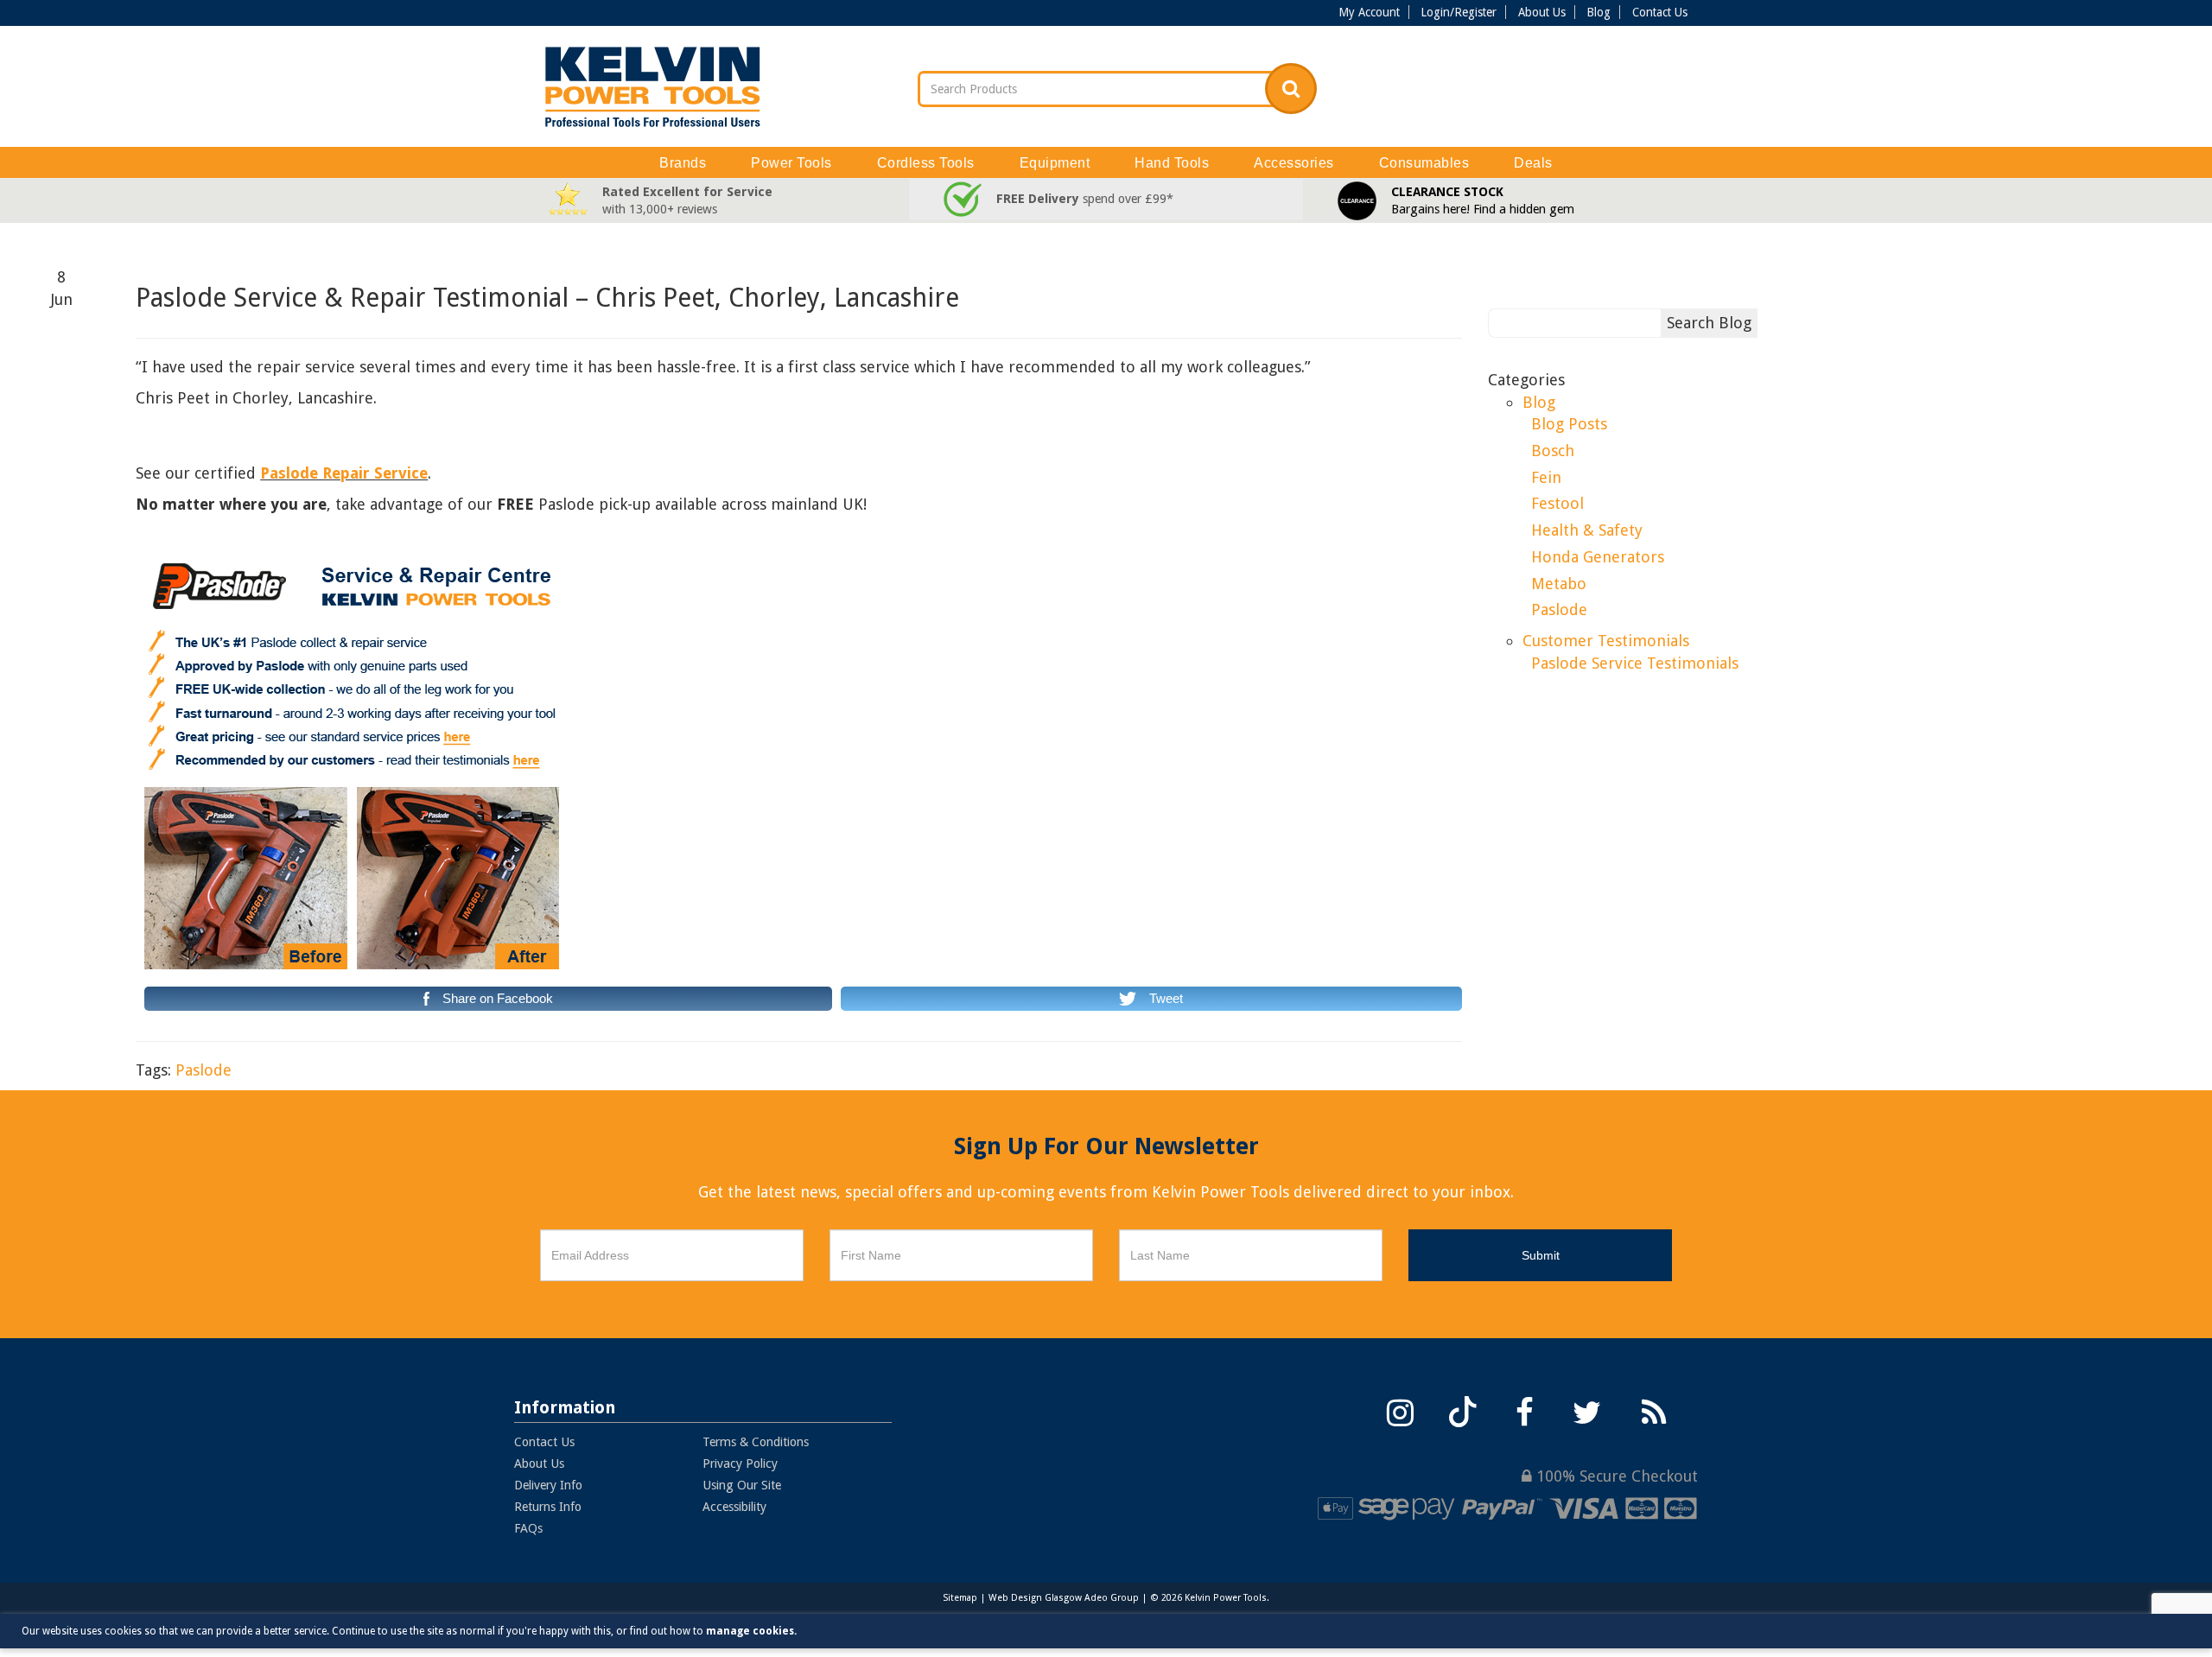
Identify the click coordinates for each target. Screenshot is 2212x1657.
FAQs (528, 1528)
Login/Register (1459, 12)
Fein (1546, 477)
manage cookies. (751, 1631)
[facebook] (1525, 1410)
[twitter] (1587, 1410)
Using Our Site (742, 1485)
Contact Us (1660, 12)
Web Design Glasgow (1035, 1598)
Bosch (1553, 451)
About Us (1542, 12)
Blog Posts (1569, 424)
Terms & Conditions (756, 1442)
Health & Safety (1587, 530)
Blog (1599, 12)
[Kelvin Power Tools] (652, 86)
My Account (1369, 12)
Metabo (1559, 584)
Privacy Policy (740, 1463)
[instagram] (1401, 1410)
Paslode (203, 1070)
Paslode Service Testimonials (1635, 663)
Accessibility (734, 1507)
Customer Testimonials (1606, 641)
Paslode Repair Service (344, 473)
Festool (1557, 503)
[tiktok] (1463, 1410)
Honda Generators (1598, 557)
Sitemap (960, 1598)
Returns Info (548, 1507)
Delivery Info (548, 1485)
